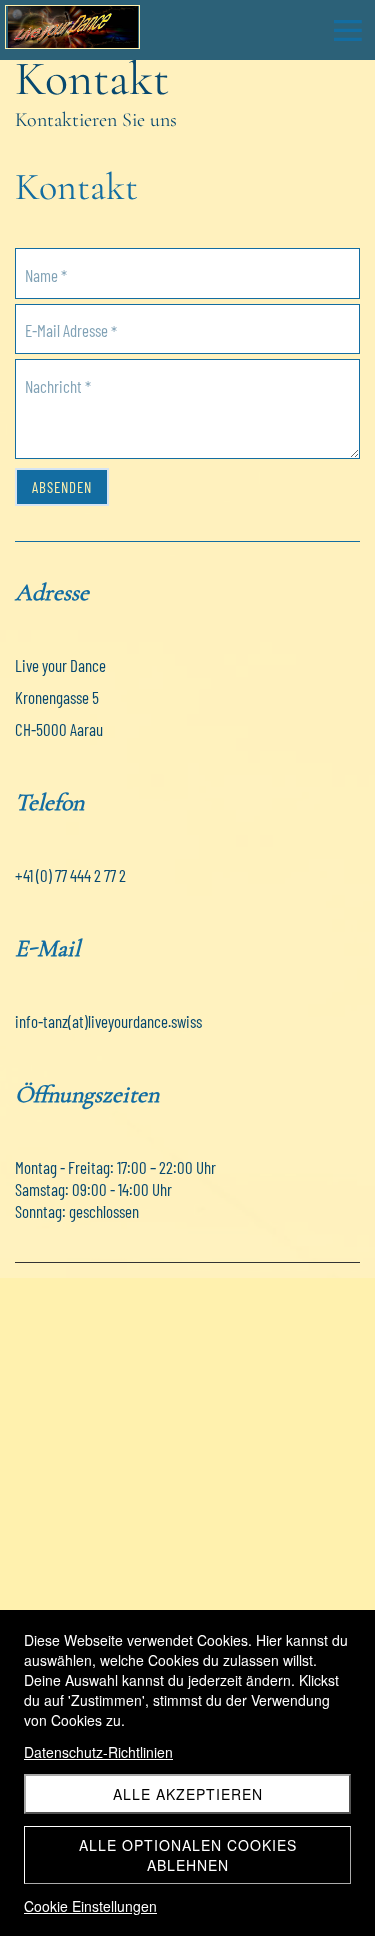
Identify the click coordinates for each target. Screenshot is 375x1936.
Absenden (62, 487)
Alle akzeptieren (188, 1794)
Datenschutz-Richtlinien (98, 1752)
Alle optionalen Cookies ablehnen (188, 1855)
